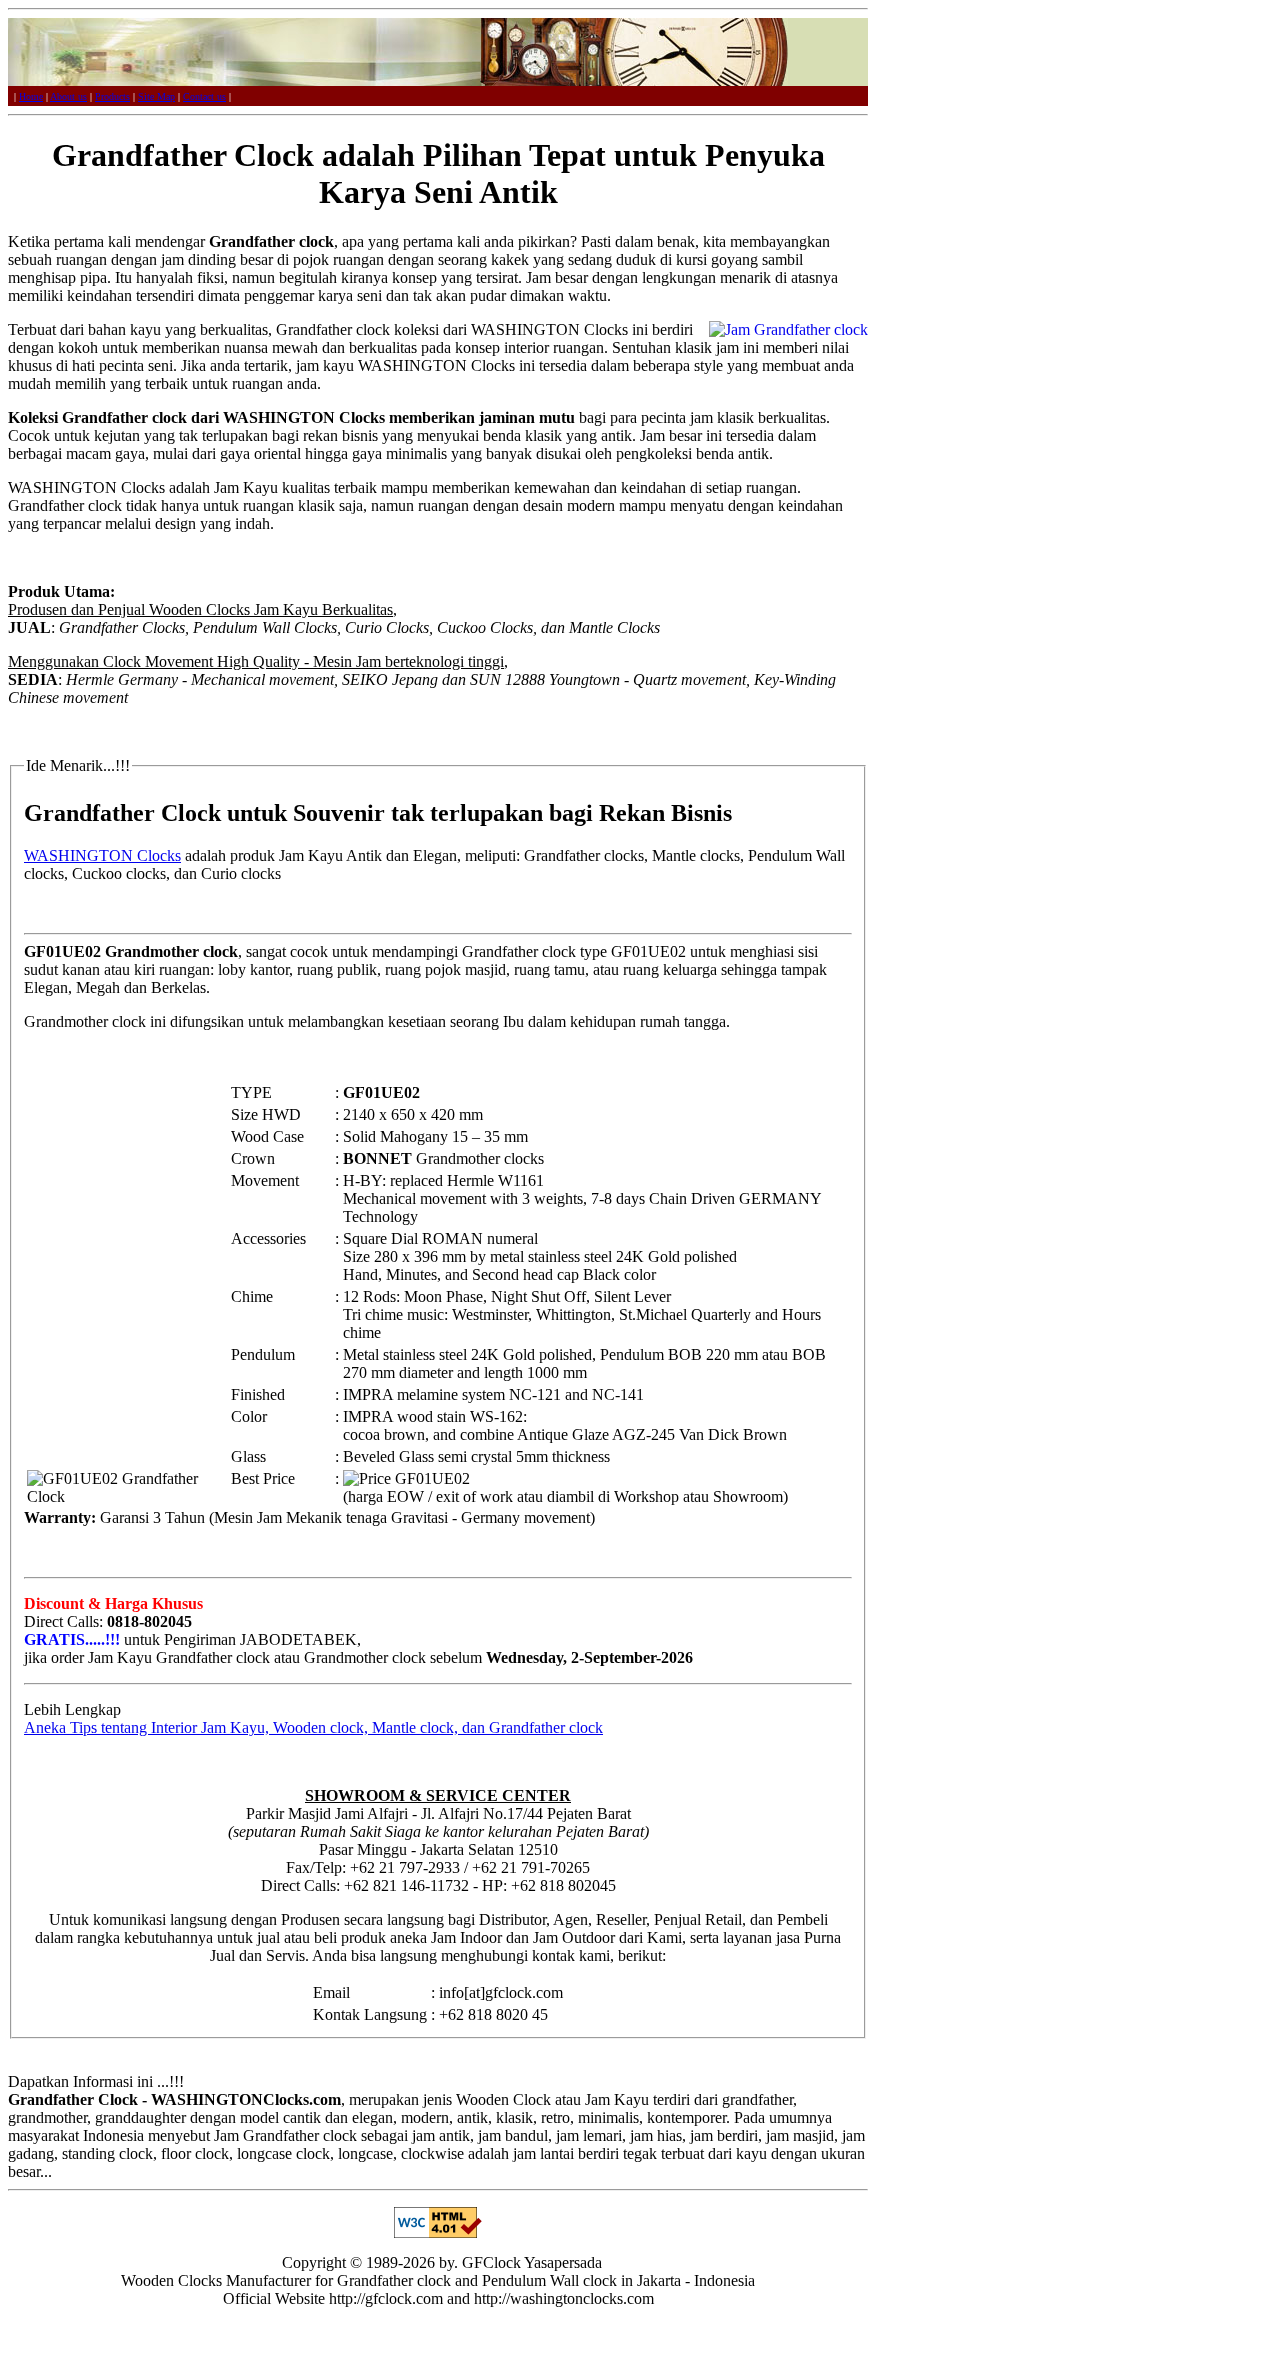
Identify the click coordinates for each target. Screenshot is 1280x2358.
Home (31, 96)
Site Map (156, 96)
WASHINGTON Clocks (102, 855)
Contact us (204, 96)
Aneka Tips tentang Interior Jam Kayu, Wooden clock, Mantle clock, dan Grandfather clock (313, 1727)
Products (112, 96)
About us (68, 96)
